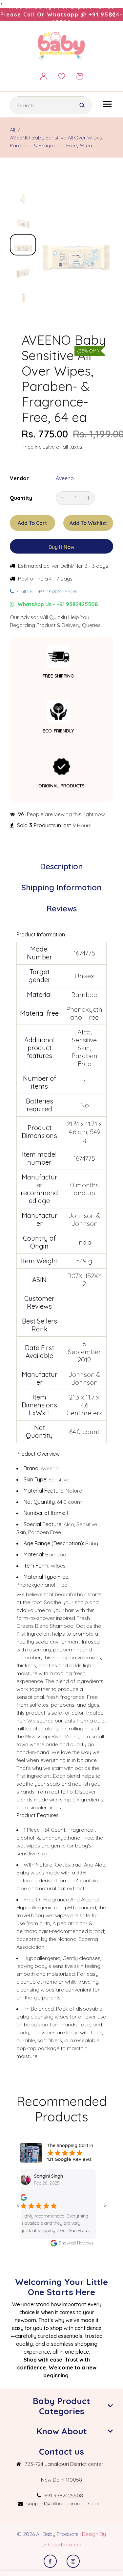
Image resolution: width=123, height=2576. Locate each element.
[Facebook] (50, 2561)
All (12, 130)
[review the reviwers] (100, 2197)
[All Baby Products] (62, 45)
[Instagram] (73, 2561)
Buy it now (61, 547)
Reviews (62, 908)
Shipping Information (61, 887)
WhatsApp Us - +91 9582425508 (57, 604)
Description (61, 866)
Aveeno (65, 478)
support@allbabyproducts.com (64, 2503)
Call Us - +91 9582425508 (46, 591)
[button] (23, 190)
